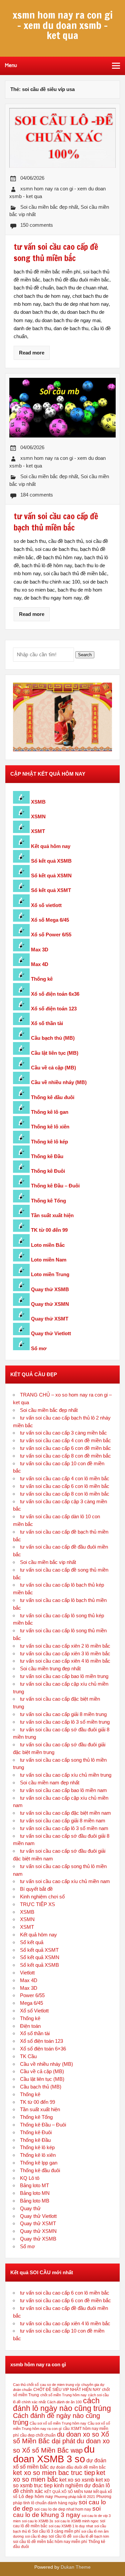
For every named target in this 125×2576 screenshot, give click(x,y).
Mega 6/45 (31, 2003)
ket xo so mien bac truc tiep (54, 2473)
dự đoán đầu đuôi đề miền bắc (78, 2467)
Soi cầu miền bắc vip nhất (48, 1562)
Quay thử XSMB (50, 1289)
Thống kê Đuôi (48, 1171)
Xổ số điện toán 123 (54, 1009)
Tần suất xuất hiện (52, 1215)
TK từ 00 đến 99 (49, 1230)
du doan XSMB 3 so (54, 2454)
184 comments (37, 495)
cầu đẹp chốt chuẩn (38, 2435)
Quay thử (30, 2208)
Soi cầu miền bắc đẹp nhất (49, 207)
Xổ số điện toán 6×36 (43, 2049)
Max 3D (40, 950)
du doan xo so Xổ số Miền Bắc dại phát (61, 2438)
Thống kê (42, 979)
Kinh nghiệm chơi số (42, 1897)
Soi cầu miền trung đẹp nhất (50, 1668)
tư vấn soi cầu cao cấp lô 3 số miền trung (65, 1722)
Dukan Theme (76, 2567)
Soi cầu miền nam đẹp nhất (50, 1783)
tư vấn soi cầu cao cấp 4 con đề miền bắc (65, 1440)
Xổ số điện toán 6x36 (55, 994)
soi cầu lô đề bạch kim (91, 2536)
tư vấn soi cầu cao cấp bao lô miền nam (63, 1790)
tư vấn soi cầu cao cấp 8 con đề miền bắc (65, 1456)
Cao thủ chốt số (26, 2385)
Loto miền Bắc (48, 1245)
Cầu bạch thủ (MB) (53, 1038)
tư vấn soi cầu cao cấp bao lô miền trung (64, 1676)
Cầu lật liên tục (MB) (55, 1053)
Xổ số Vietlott (34, 2011)
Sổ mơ (39, 1348)
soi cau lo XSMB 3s (38, 2521)
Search (85, 655)
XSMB (38, 802)
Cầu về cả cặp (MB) (53, 1068)
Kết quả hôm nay (51, 846)
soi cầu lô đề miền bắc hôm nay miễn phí (50, 2542)
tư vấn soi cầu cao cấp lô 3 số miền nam (64, 1828)
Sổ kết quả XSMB (51, 861)
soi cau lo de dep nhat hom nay (63, 2509)
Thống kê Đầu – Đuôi (55, 1186)
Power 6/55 (32, 1995)
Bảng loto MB (35, 2201)
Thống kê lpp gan (39, 2163)
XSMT (38, 831)
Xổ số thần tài (47, 1023)
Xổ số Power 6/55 (51, 935)
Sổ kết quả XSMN (51, 876)
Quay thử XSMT (50, 1319)
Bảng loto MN (35, 2193)
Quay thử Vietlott (51, 1333)
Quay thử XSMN (50, 1304)
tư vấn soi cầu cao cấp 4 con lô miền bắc (65, 1478)
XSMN (38, 816)
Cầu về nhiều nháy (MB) (59, 1082)
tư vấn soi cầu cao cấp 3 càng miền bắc (63, 1433)
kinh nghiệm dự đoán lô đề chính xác (61, 2488)
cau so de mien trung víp (60, 2385)
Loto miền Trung (50, 1274)
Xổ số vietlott (46, 905)
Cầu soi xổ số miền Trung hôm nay (58, 2423)
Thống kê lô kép (49, 1142)
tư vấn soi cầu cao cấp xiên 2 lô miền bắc (65, 1646)
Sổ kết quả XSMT (51, 890)
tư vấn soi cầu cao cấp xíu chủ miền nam (65, 1881)
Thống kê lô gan (50, 1112)
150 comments (37, 225)
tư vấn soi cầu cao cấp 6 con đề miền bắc (65, 1448)
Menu (11, 65)
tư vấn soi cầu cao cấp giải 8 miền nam (63, 1821)
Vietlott (27, 1973)
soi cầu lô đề (60, 2536)
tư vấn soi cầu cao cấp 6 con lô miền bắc (65, 1486)
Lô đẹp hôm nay (36, 2496)
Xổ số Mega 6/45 (50, 920)
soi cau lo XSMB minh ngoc (77, 2521)
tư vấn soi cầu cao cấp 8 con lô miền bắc (65, 1494)
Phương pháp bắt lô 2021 (75, 2497)
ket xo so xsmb (77, 2480)
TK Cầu (28, 2056)
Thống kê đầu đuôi (53, 1097)
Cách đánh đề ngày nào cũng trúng (56, 2419)
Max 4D (40, 964)
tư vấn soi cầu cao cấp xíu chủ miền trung (66, 1775)
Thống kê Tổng (48, 1201)
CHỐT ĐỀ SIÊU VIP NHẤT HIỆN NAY (67, 2390)
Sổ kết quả (32, 1942)
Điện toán (30, 2026)
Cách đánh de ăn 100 (64, 2402)
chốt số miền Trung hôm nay (63, 2395)
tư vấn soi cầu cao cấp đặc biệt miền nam (65, 1813)
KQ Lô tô (30, 2178)
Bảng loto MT (34, 2185)
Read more (32, 353)
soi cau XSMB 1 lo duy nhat (71, 2526)
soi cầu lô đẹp (36, 2536)
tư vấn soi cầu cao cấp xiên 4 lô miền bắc (65, 1661)
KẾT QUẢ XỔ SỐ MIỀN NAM (68, 2492)
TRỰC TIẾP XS (37, 1904)
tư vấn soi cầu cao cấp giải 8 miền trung (63, 1714)
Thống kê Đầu (47, 1156)
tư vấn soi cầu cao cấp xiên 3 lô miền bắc (65, 1653)
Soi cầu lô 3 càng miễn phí (56, 2531)
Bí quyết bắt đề (36, 1889)
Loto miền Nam (49, 1260)
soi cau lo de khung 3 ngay (57, 2512)
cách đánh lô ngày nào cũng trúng (62, 2404)
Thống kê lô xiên (50, 1127)
